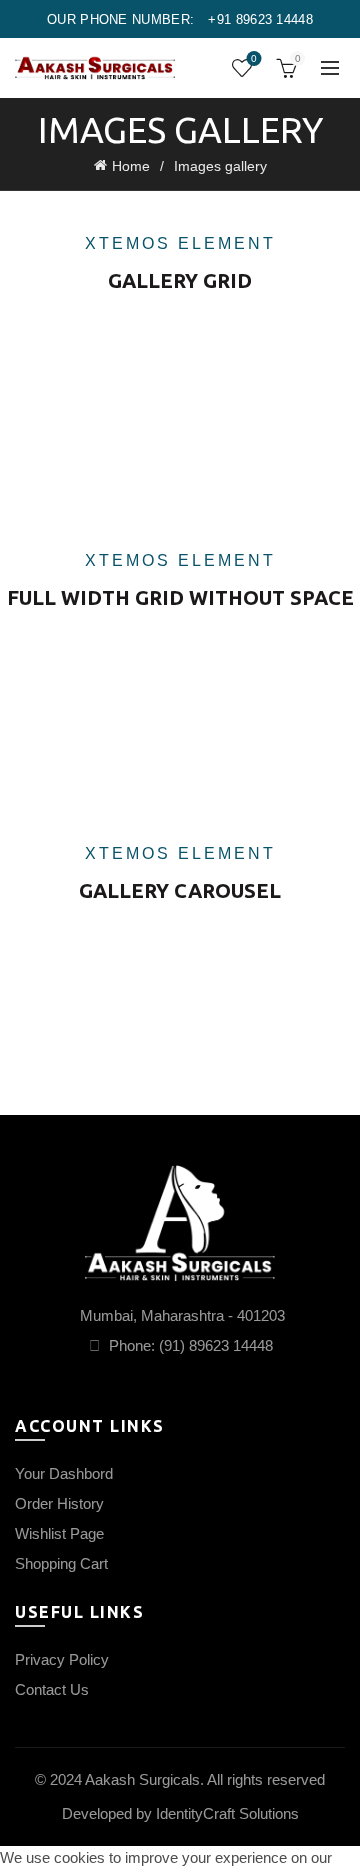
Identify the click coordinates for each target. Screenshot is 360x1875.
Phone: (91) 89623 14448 (189, 1345)
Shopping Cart (61, 1563)
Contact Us (52, 1689)
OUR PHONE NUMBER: (180, 19)
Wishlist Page (59, 1533)
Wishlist (254, 58)
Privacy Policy (62, 1659)
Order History (59, 1503)
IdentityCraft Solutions (227, 1813)
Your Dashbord (64, 1473)
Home (131, 166)
